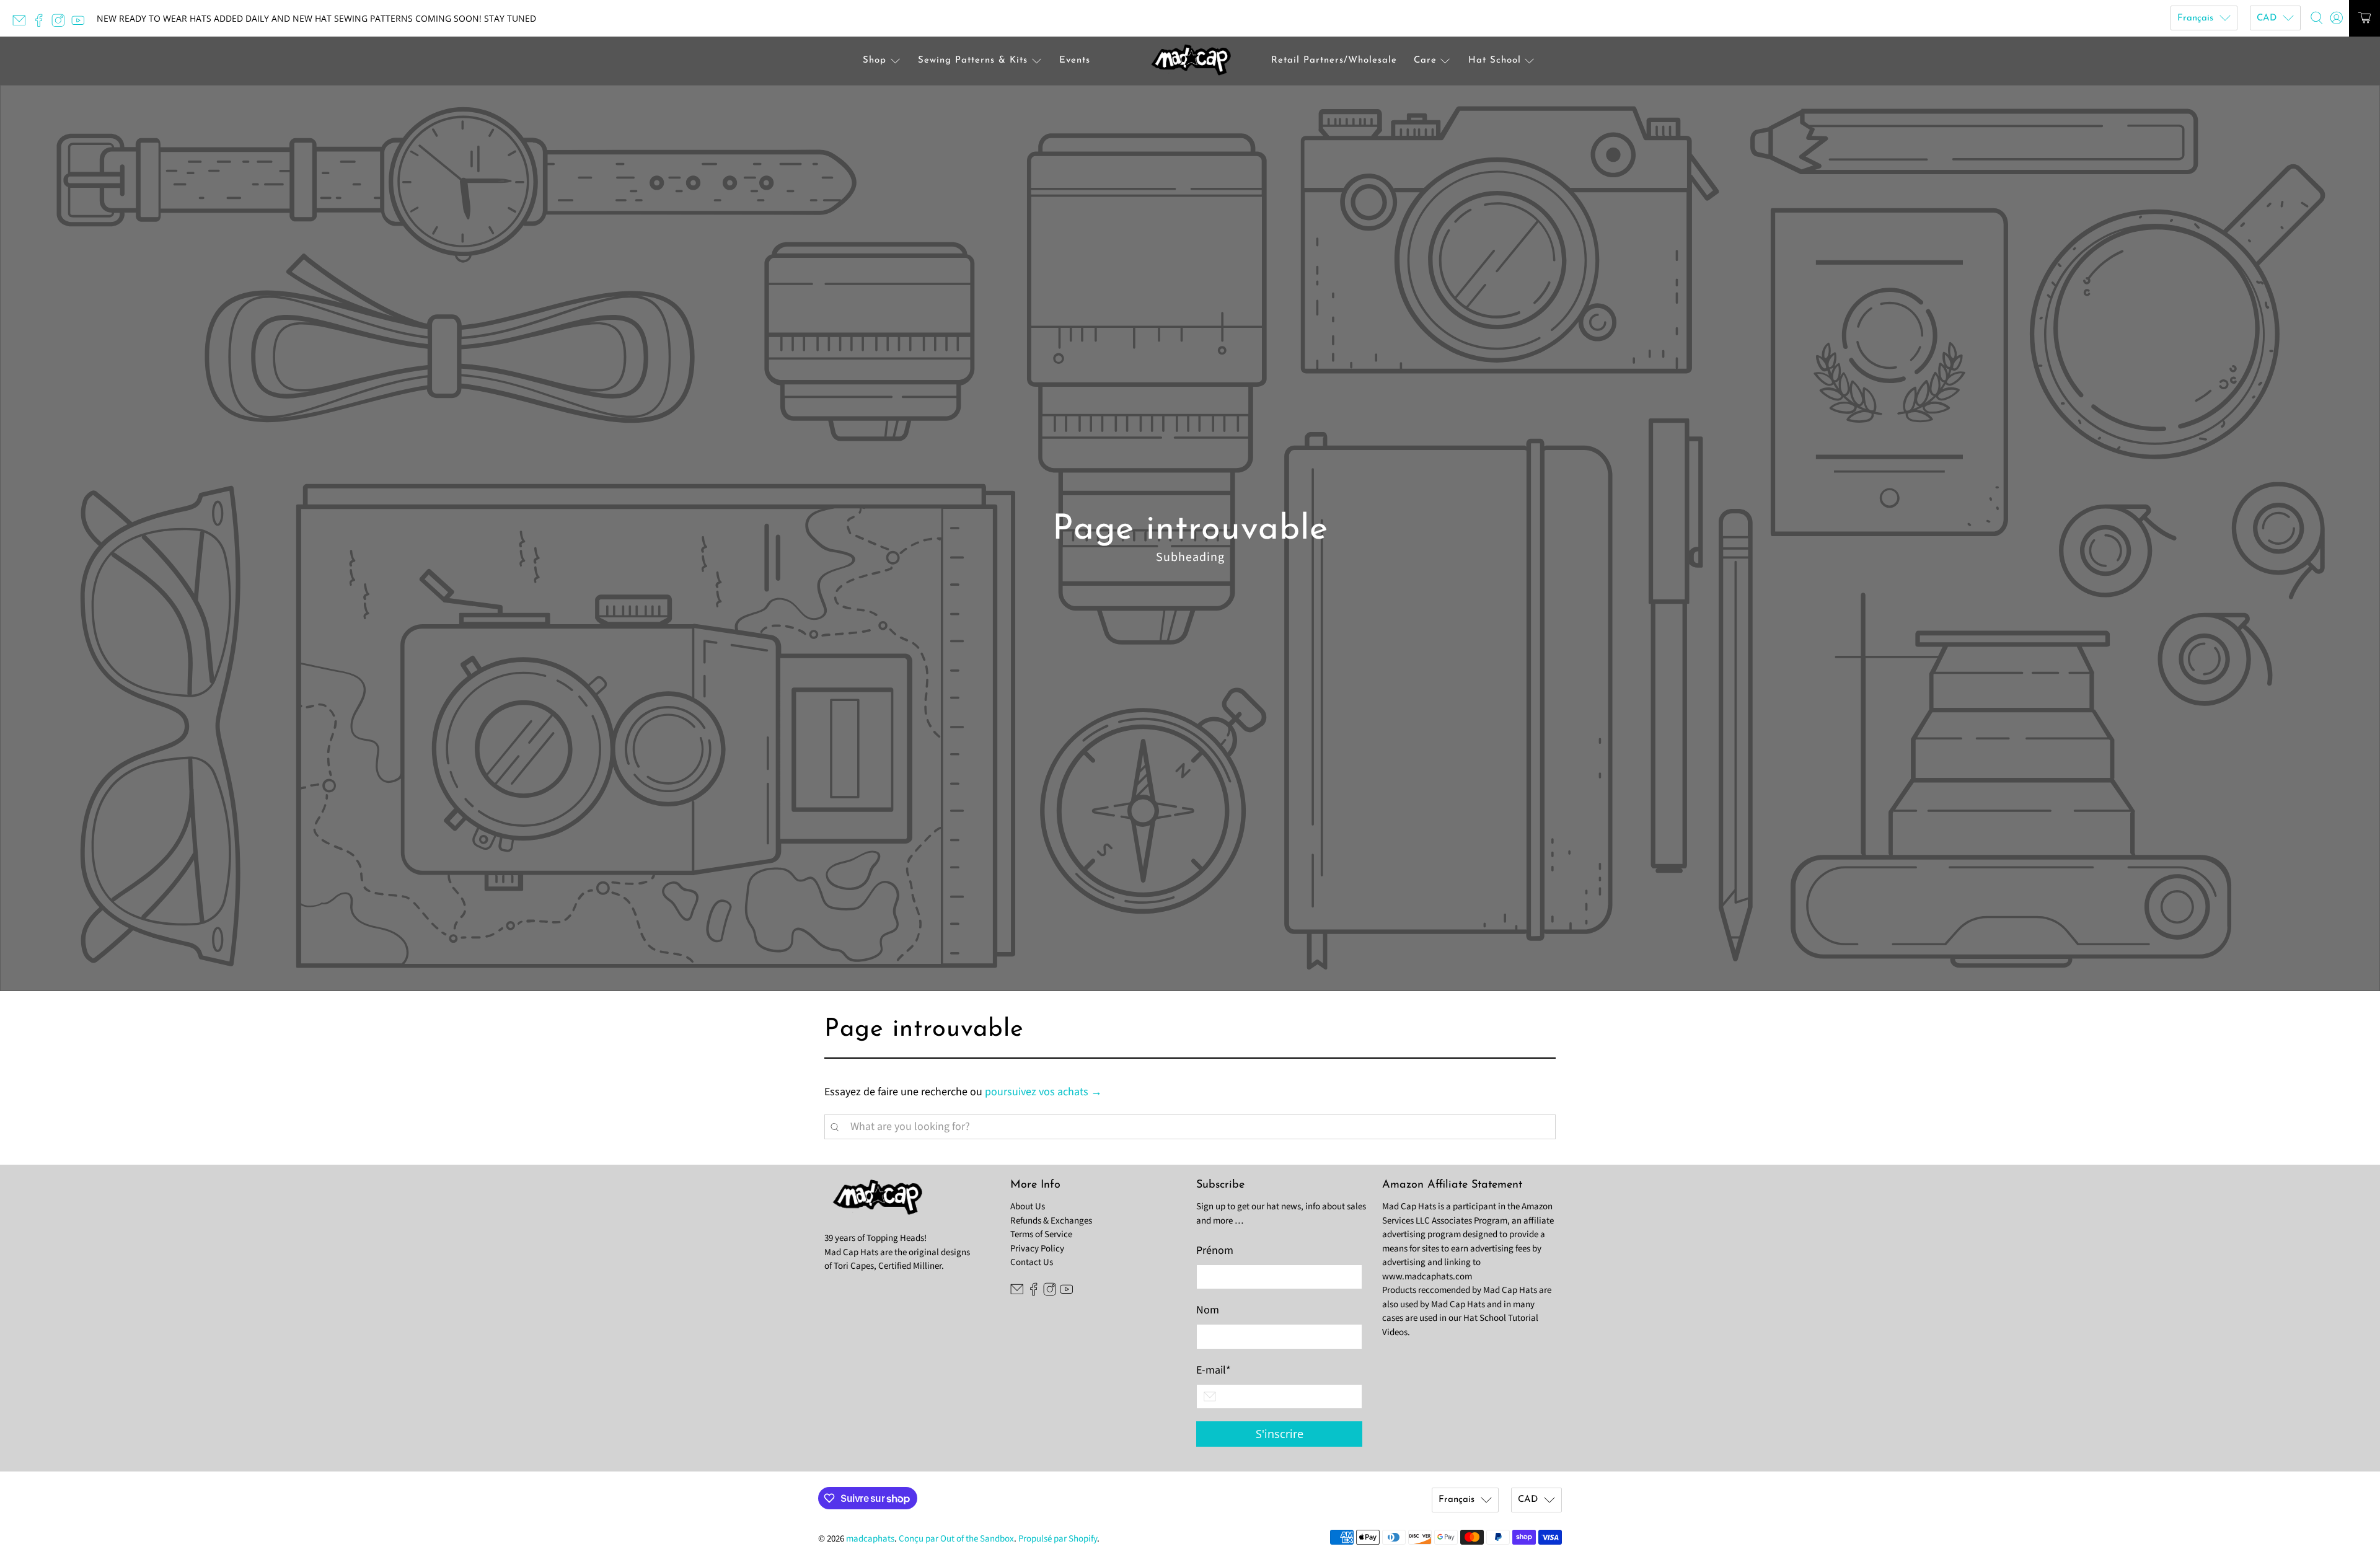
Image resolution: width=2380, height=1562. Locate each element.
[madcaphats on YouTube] (81, 24)
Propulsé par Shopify (1058, 1539)
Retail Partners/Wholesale (1334, 60)
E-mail (1214, 1370)
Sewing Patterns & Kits (973, 60)
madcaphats (870, 1539)
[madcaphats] (1190, 61)
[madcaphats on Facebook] (42, 24)
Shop (875, 60)
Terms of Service (1041, 1234)
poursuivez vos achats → (1043, 1092)
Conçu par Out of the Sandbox (956, 1539)
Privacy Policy (1037, 1249)
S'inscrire (1280, 1434)
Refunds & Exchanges (1051, 1221)
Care (1425, 60)
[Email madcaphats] (22, 24)
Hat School (1495, 60)
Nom (1208, 1310)
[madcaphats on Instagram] (61, 24)
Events (1075, 60)
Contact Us (1032, 1262)
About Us (1028, 1207)
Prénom (1215, 1251)
